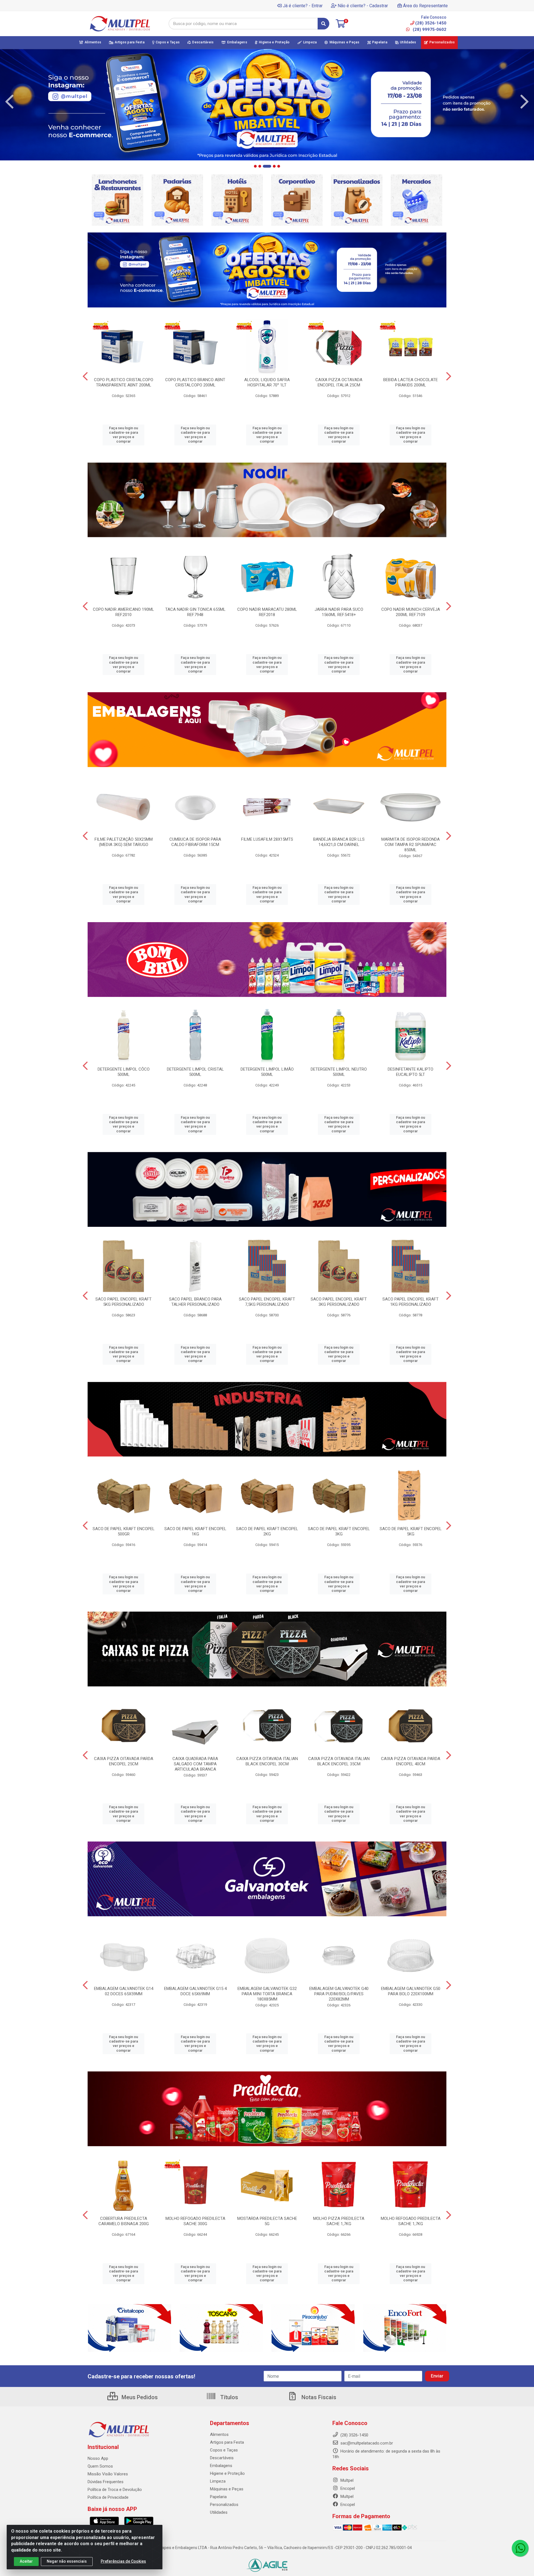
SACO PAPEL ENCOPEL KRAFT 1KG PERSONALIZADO (411, 1302)
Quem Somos (100, 2466)
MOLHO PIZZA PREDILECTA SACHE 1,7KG (339, 2221)
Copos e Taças (224, 2450)
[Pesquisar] (323, 24)
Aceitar (26, 2561)
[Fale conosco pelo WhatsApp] (520, 2548)
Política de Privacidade (108, 2497)
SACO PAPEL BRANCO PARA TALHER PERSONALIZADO (195, 1302)
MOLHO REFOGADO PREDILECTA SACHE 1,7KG (411, 2221)
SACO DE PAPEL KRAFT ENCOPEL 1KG (195, 1531)
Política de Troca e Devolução (115, 2490)
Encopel (347, 2488)
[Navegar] (9, 102)
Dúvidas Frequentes (106, 2482)
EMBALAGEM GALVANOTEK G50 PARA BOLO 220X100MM (411, 1991)
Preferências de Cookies (123, 2561)
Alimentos (219, 2434)
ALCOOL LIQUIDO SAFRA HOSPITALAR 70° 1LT (267, 382)
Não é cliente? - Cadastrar (363, 6)
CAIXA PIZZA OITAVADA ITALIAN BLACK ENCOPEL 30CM (267, 1761)
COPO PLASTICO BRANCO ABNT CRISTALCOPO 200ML (195, 382)
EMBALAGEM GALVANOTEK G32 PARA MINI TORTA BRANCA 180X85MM (267, 1994)
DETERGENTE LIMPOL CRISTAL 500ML (195, 1072)
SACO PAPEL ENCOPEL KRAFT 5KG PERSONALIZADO (123, 1302)
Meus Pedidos (139, 2397)
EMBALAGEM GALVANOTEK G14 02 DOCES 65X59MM (124, 1991)
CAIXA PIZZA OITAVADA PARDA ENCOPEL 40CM (411, 1761)
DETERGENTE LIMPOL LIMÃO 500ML (267, 1072)
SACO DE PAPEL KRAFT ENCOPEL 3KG (339, 1531)
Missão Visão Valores (108, 2474)
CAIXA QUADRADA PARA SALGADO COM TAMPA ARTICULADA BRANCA (195, 1764)
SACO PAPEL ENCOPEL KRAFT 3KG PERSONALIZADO (339, 1302)
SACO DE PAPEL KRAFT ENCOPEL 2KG (267, 1531)
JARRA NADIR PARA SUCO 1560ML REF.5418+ (339, 612)
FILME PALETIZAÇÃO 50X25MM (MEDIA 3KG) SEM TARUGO (124, 842)
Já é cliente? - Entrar (303, 6)
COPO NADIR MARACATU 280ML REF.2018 (267, 612)
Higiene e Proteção (227, 2473)
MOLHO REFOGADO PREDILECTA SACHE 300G (195, 2221)
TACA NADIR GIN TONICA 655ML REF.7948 (195, 612)
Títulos (228, 2397)
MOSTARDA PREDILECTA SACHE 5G (267, 2221)
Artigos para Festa (227, 2442)
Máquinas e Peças (227, 2489)
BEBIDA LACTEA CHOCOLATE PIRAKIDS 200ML (411, 382)
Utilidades (219, 2512)
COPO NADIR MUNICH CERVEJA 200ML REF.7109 (411, 612)
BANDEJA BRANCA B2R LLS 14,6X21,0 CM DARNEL (339, 842)
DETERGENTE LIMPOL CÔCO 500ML (124, 1072)
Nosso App (98, 2458)
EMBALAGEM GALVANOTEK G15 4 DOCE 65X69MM (195, 1991)
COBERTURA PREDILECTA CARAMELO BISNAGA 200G (124, 2221)
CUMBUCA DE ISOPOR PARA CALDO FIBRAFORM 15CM (195, 842)
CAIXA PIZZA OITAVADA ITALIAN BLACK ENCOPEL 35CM (339, 1761)
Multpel (346, 2480)
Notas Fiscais (318, 2397)
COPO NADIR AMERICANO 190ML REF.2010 (123, 612)
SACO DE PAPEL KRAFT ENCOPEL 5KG (411, 1531)
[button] (255, 166)
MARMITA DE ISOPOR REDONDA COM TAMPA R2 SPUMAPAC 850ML (411, 845)
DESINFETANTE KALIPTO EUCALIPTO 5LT (411, 1072)
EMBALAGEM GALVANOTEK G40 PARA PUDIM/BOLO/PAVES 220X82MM (339, 1994)
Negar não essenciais (67, 2561)
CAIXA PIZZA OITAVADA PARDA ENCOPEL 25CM (124, 1761)
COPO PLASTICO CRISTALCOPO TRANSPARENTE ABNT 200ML (124, 382)
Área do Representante (425, 6)
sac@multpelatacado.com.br (366, 2443)
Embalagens (221, 2466)
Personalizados (224, 2505)
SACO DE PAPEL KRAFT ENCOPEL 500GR (124, 1531)
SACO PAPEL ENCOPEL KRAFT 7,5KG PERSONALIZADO (267, 1302)
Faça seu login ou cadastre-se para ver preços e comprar (123, 435)
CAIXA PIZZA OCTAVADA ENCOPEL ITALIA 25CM (339, 382)
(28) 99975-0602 (429, 29)
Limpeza (218, 2481)
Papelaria (218, 2497)
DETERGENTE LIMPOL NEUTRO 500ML (339, 1072)
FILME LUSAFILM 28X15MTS (267, 839)
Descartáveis (222, 2458)
